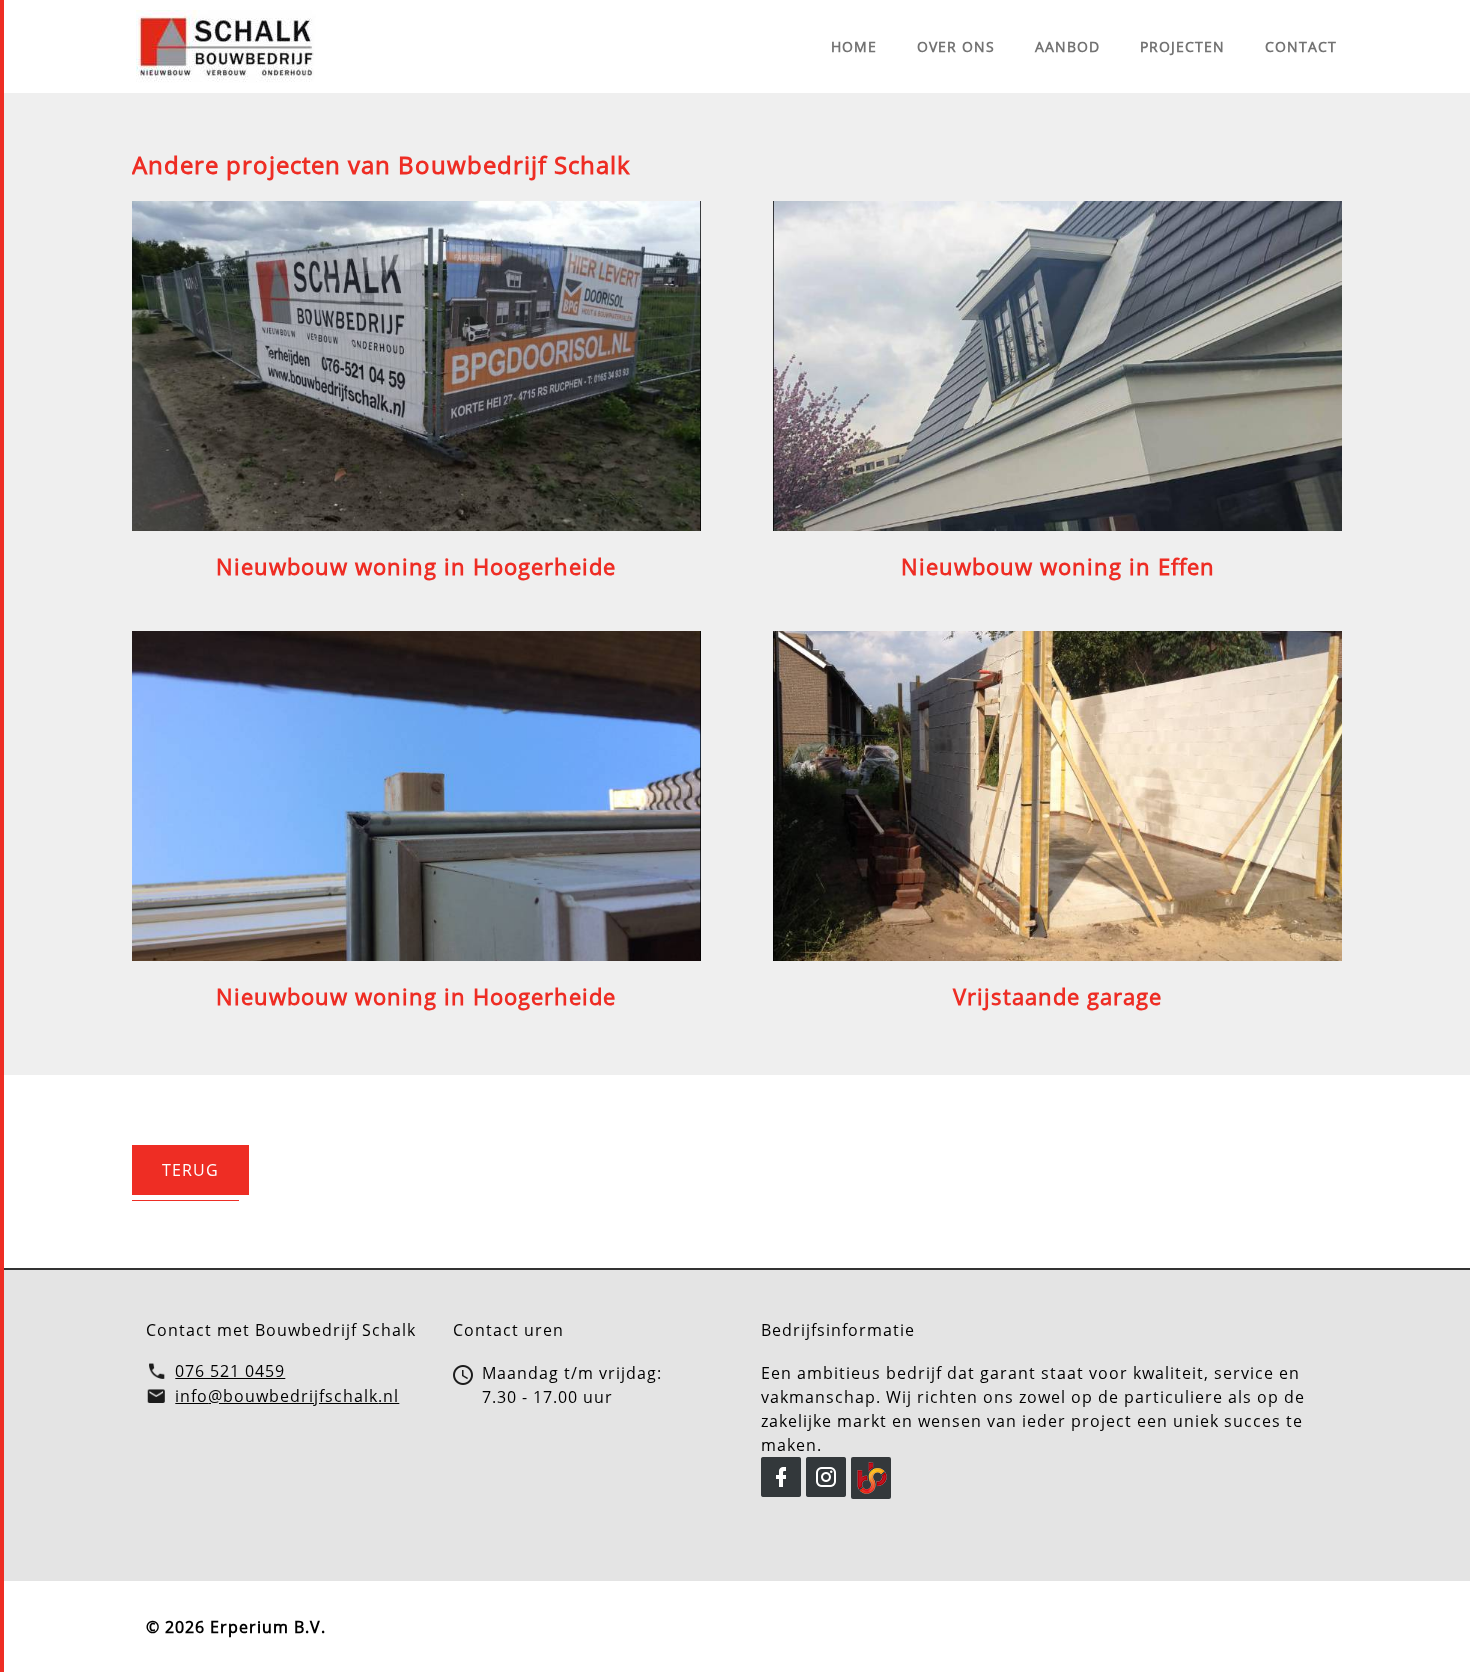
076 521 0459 (230, 1371)
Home (854, 46)
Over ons (956, 46)
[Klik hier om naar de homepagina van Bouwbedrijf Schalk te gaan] (226, 46)
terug (190, 1170)
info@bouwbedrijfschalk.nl (287, 1396)
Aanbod (1067, 46)
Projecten (1182, 46)
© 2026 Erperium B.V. (236, 1627)
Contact (1301, 46)
